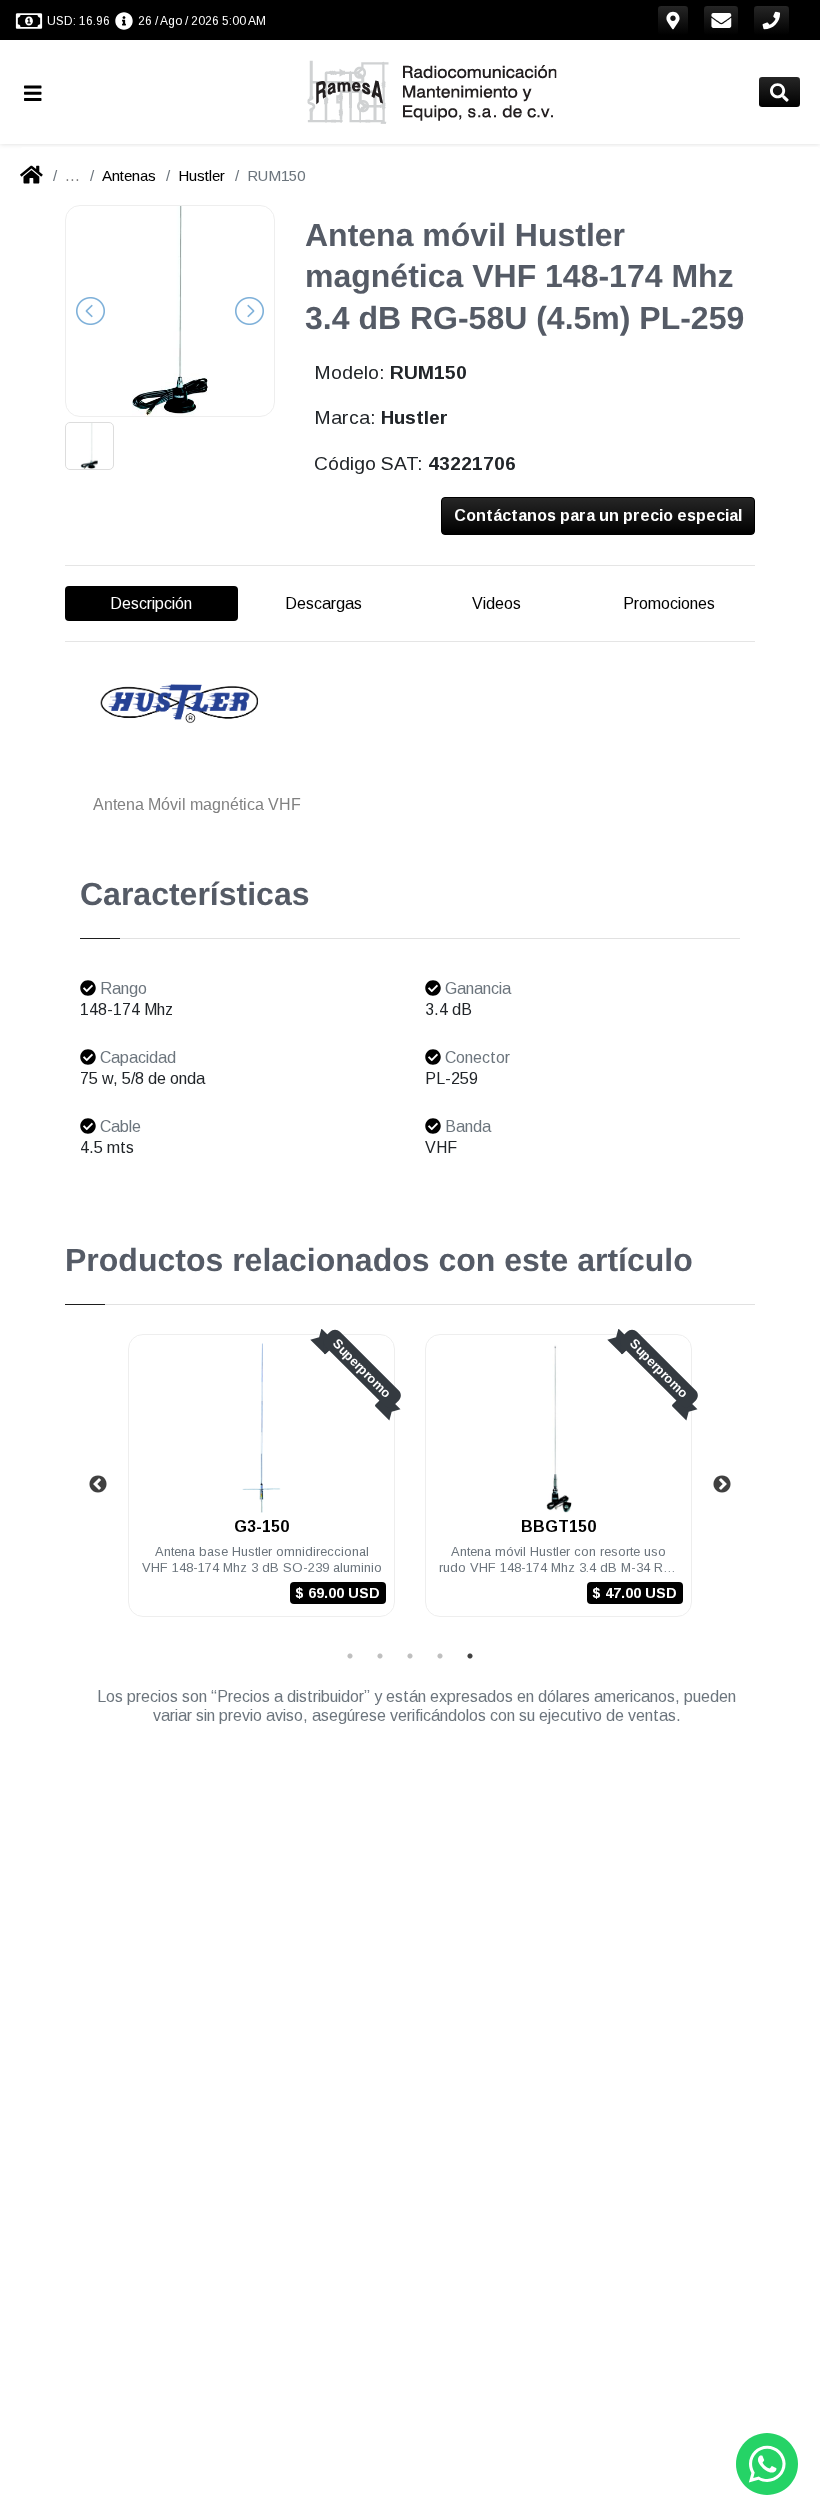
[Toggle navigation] (41, 92)
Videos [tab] (496, 603)
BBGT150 (558, 1526)
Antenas (129, 175)
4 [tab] (440, 1656)
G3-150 (261, 1526)
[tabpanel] (261, 1487)
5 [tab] (470, 1656)
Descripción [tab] (151, 603)
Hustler (201, 175)
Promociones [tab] (669, 603)
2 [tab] (380, 1656)
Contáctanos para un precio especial (598, 515)
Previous (98, 1485)
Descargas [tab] (323, 603)
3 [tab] (410, 1656)
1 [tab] (350, 1656)
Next (722, 1485)
